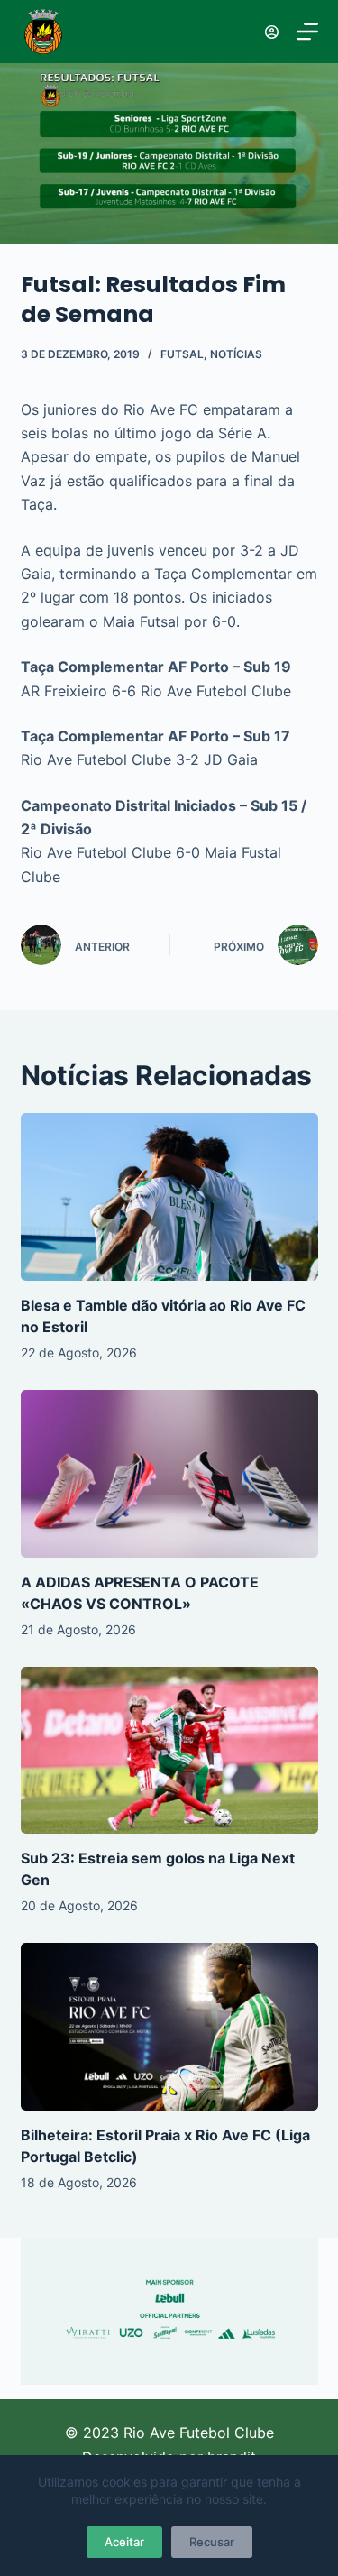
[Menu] (307, 32)
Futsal (182, 354)
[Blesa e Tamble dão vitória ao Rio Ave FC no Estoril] (169, 1197)
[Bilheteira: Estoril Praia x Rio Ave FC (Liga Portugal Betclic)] (169, 2027)
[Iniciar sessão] (272, 32)
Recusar (212, 2542)
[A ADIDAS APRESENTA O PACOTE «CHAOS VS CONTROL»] (169, 1474)
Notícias (236, 354)
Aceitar (124, 2542)
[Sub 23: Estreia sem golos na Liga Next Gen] (169, 1751)
